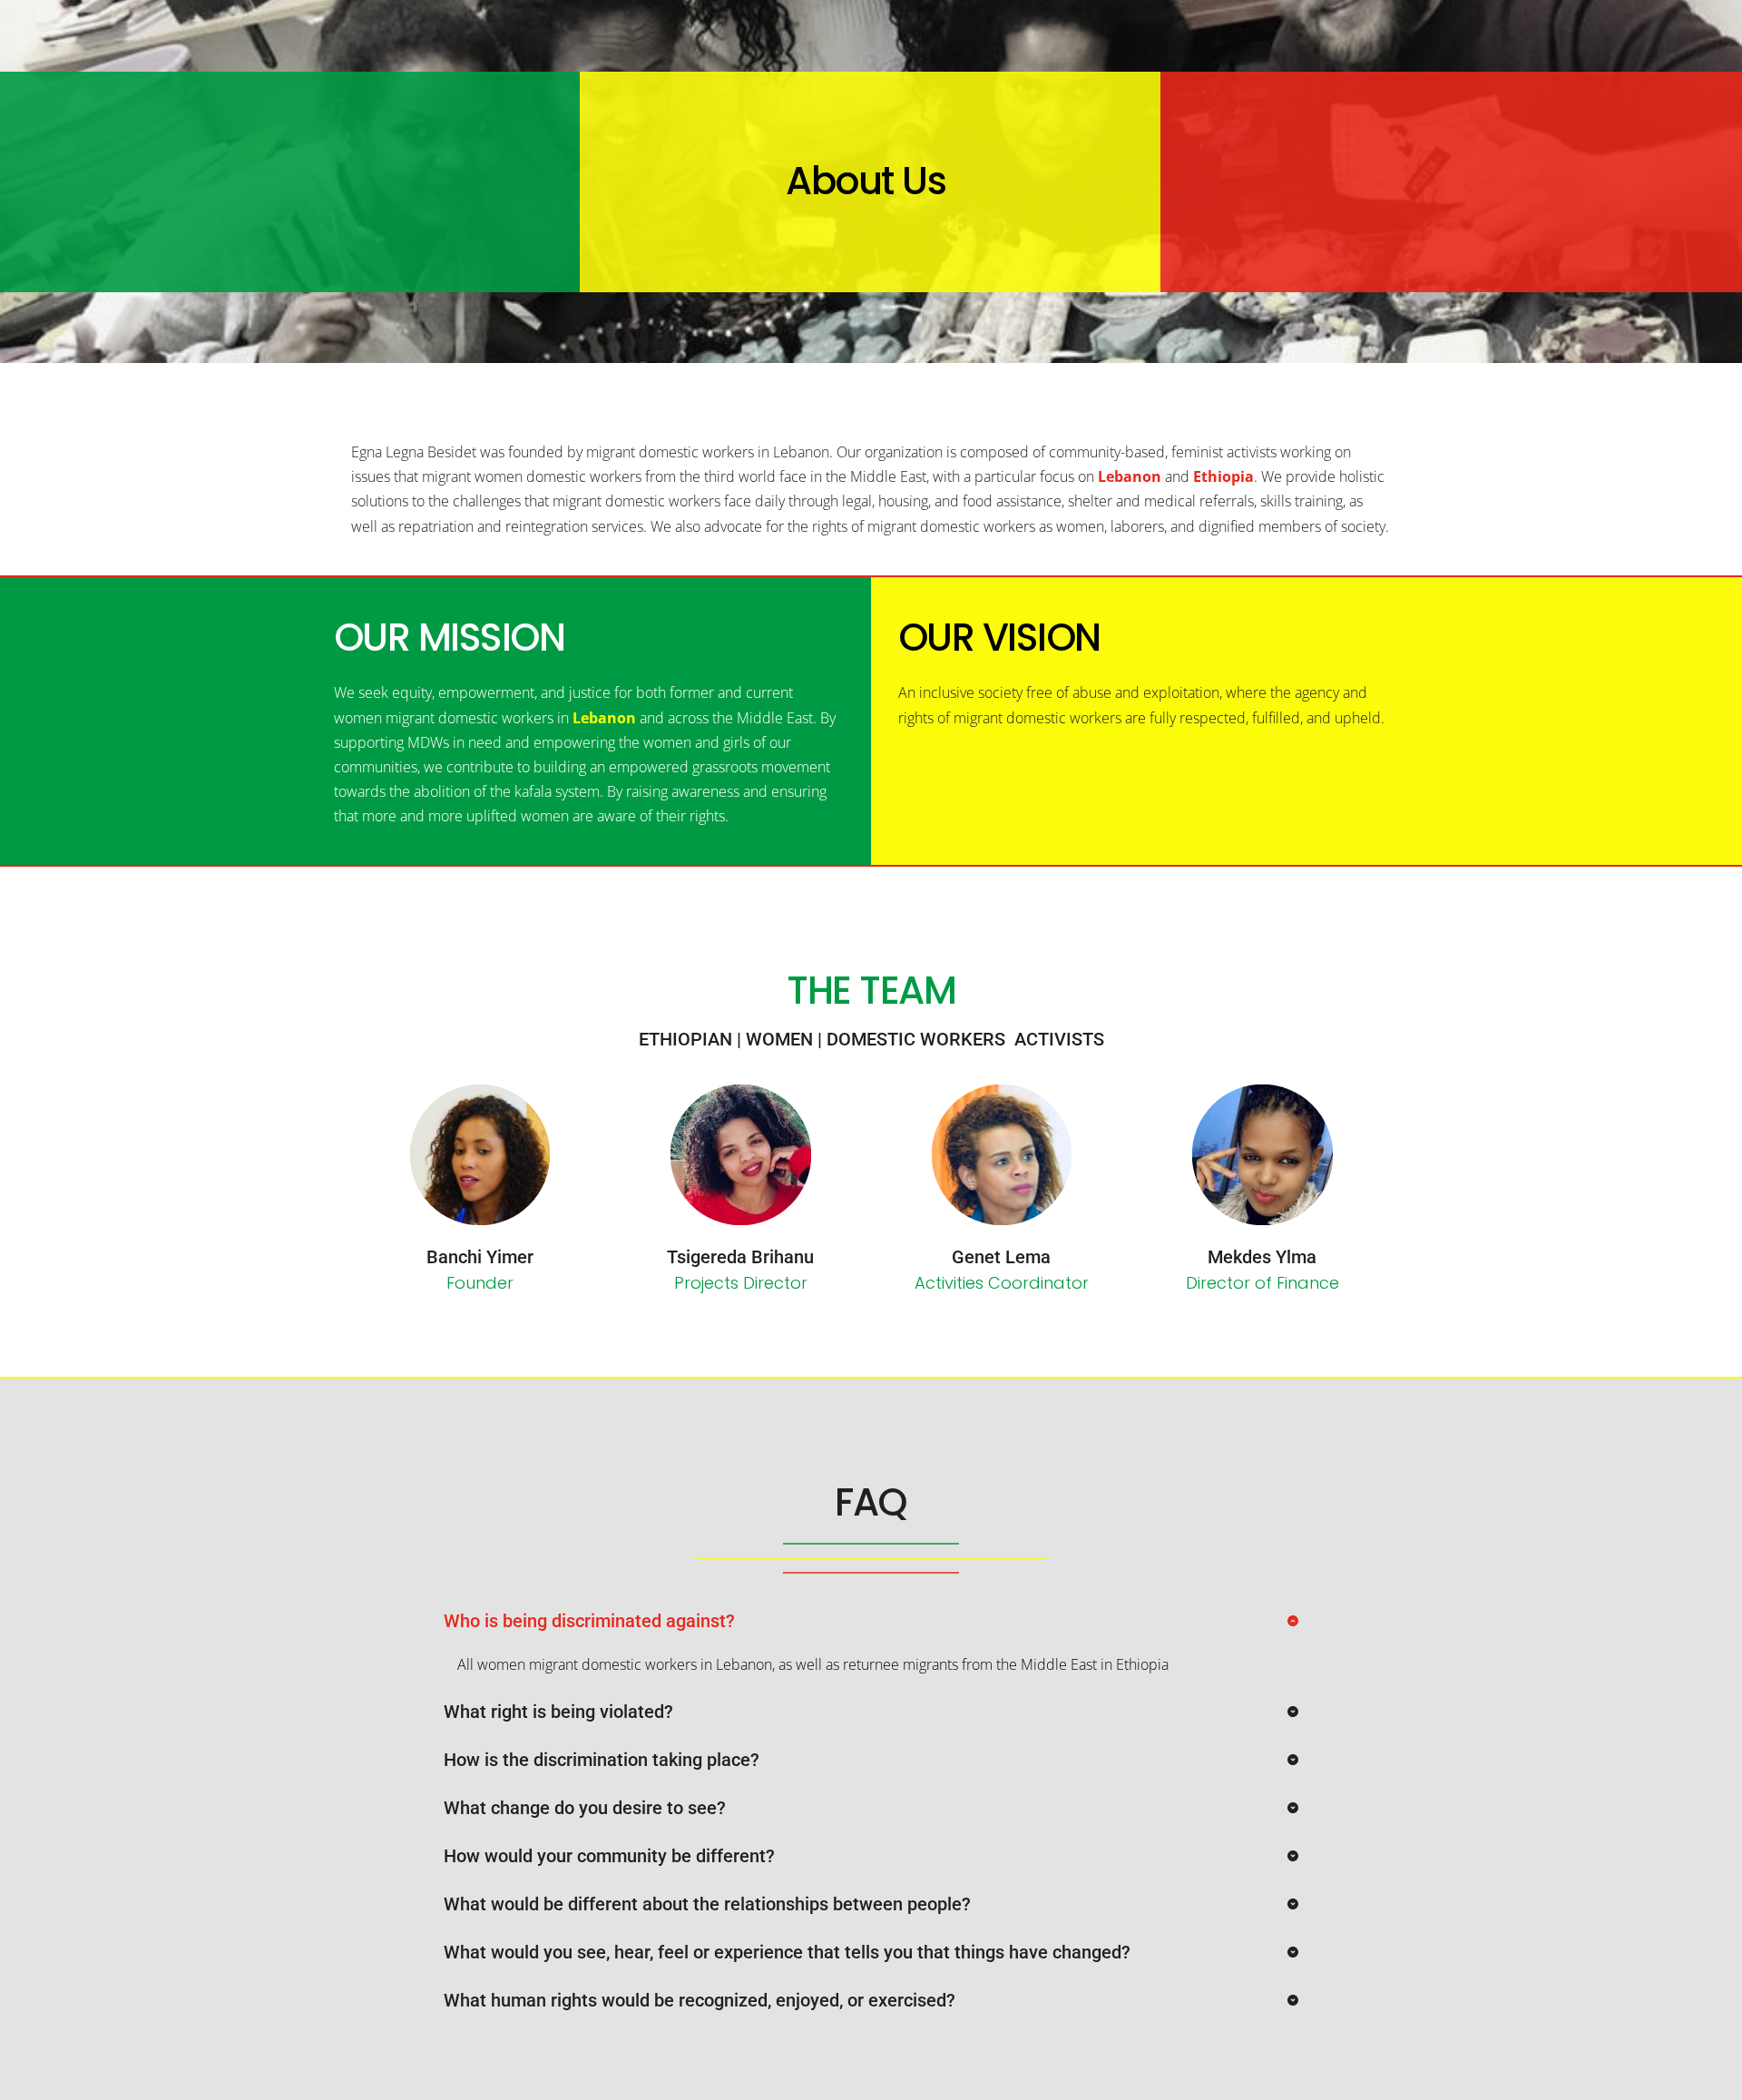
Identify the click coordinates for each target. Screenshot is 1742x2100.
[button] (871, 1621)
